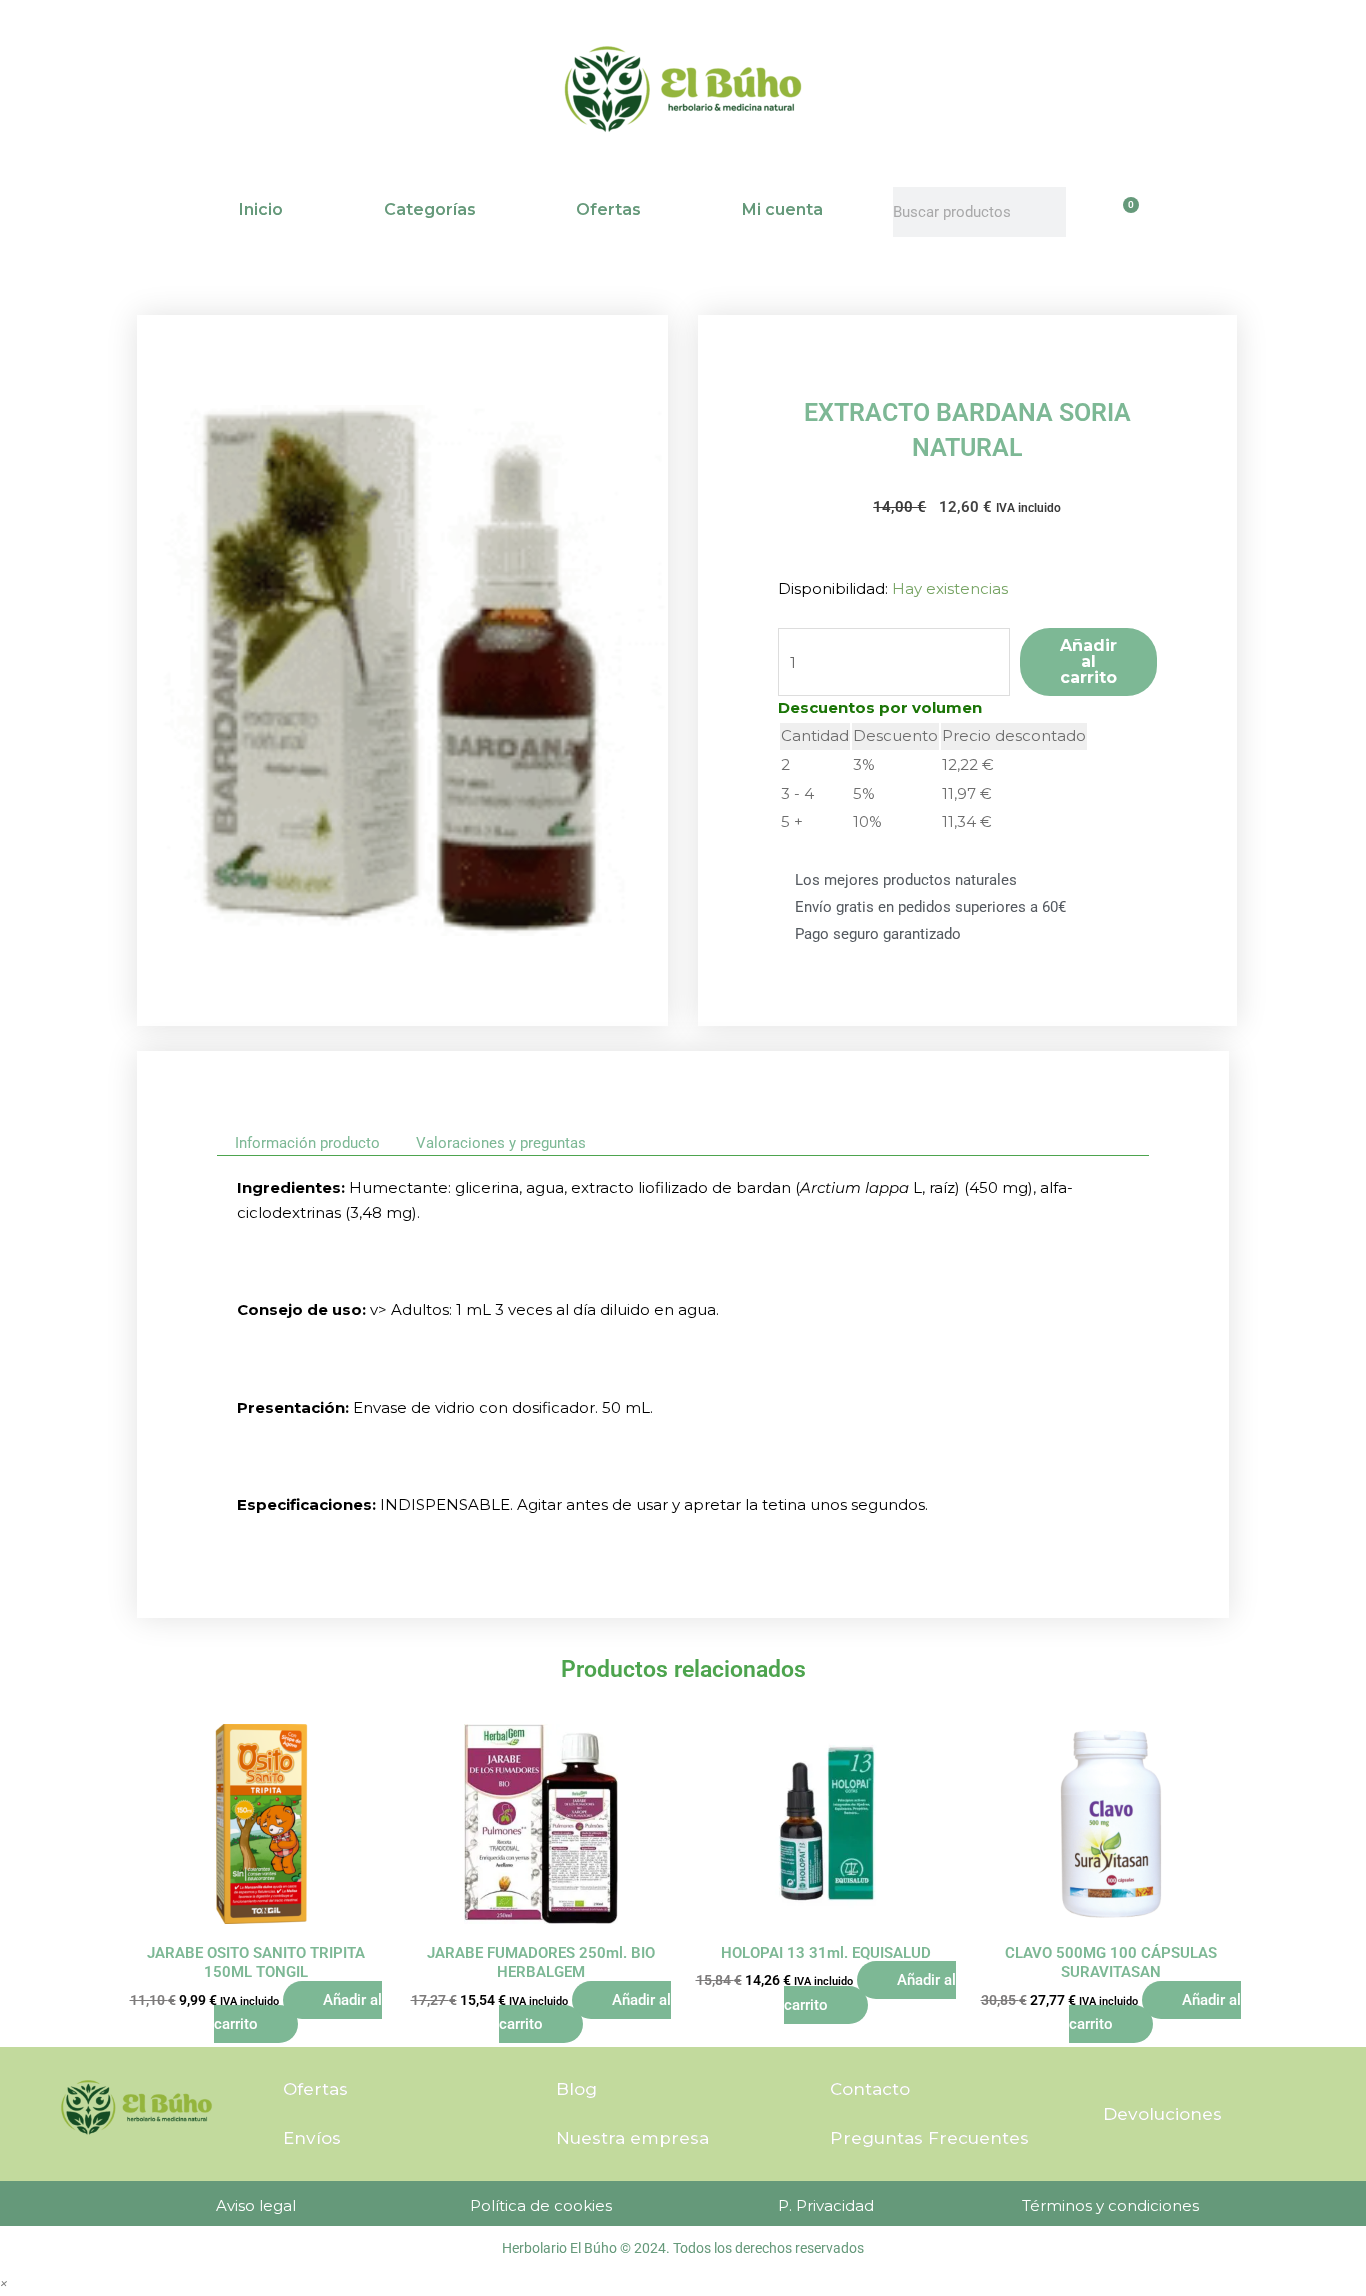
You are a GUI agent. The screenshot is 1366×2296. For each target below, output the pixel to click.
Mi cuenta (782, 209)
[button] (4, 2282)
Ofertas (608, 209)
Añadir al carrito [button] (298, 2012)
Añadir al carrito (1088, 661)
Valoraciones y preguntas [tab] (501, 1143)
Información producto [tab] (307, 1143)
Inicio (261, 209)
